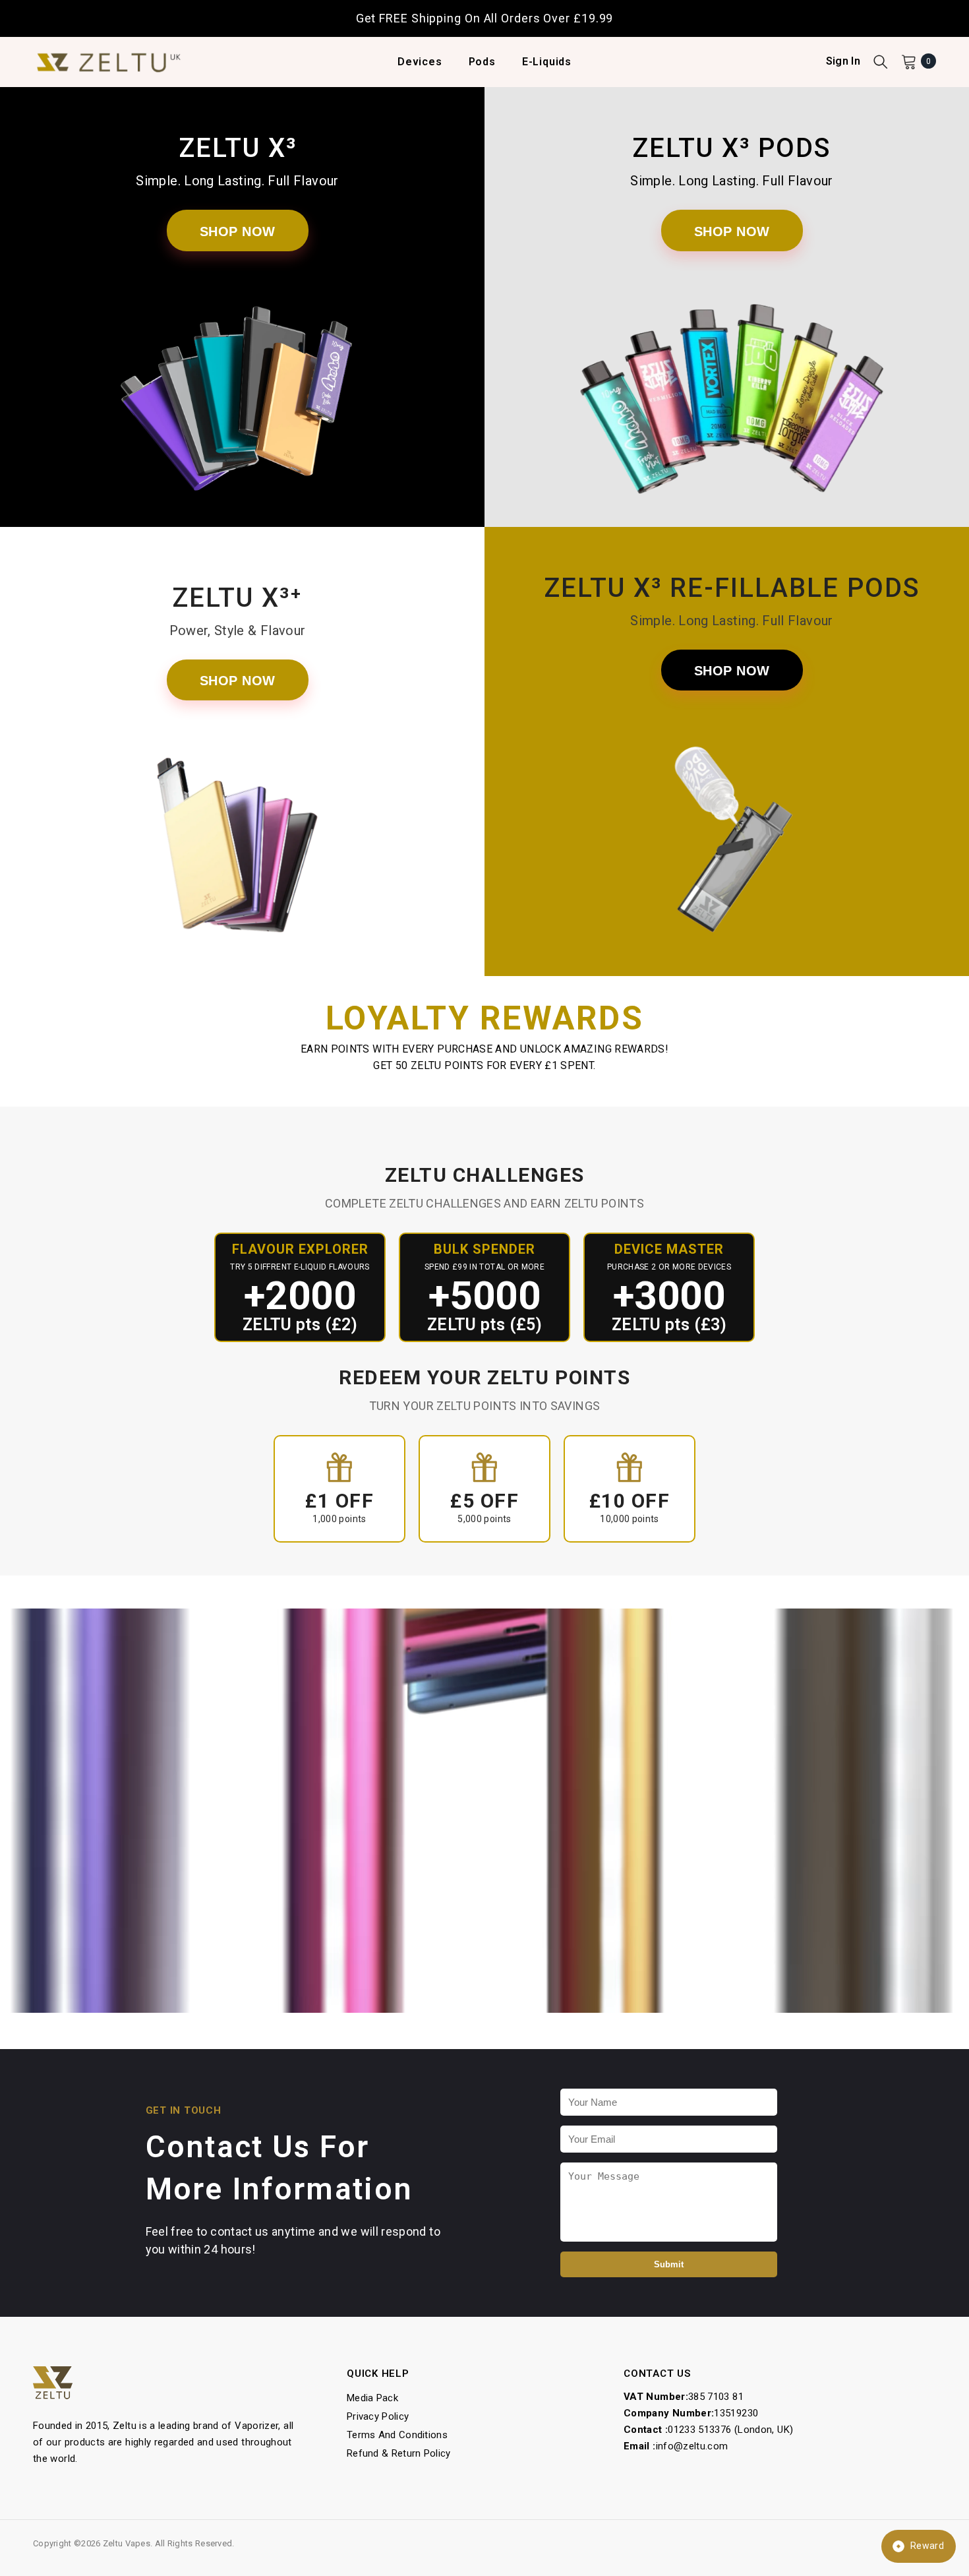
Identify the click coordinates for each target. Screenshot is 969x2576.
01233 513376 (699, 2430)
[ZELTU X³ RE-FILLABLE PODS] (732, 847)
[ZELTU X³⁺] (237, 857)
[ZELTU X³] (237, 408)
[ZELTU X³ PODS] (732, 408)
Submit (669, 2264)
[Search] (881, 61)
